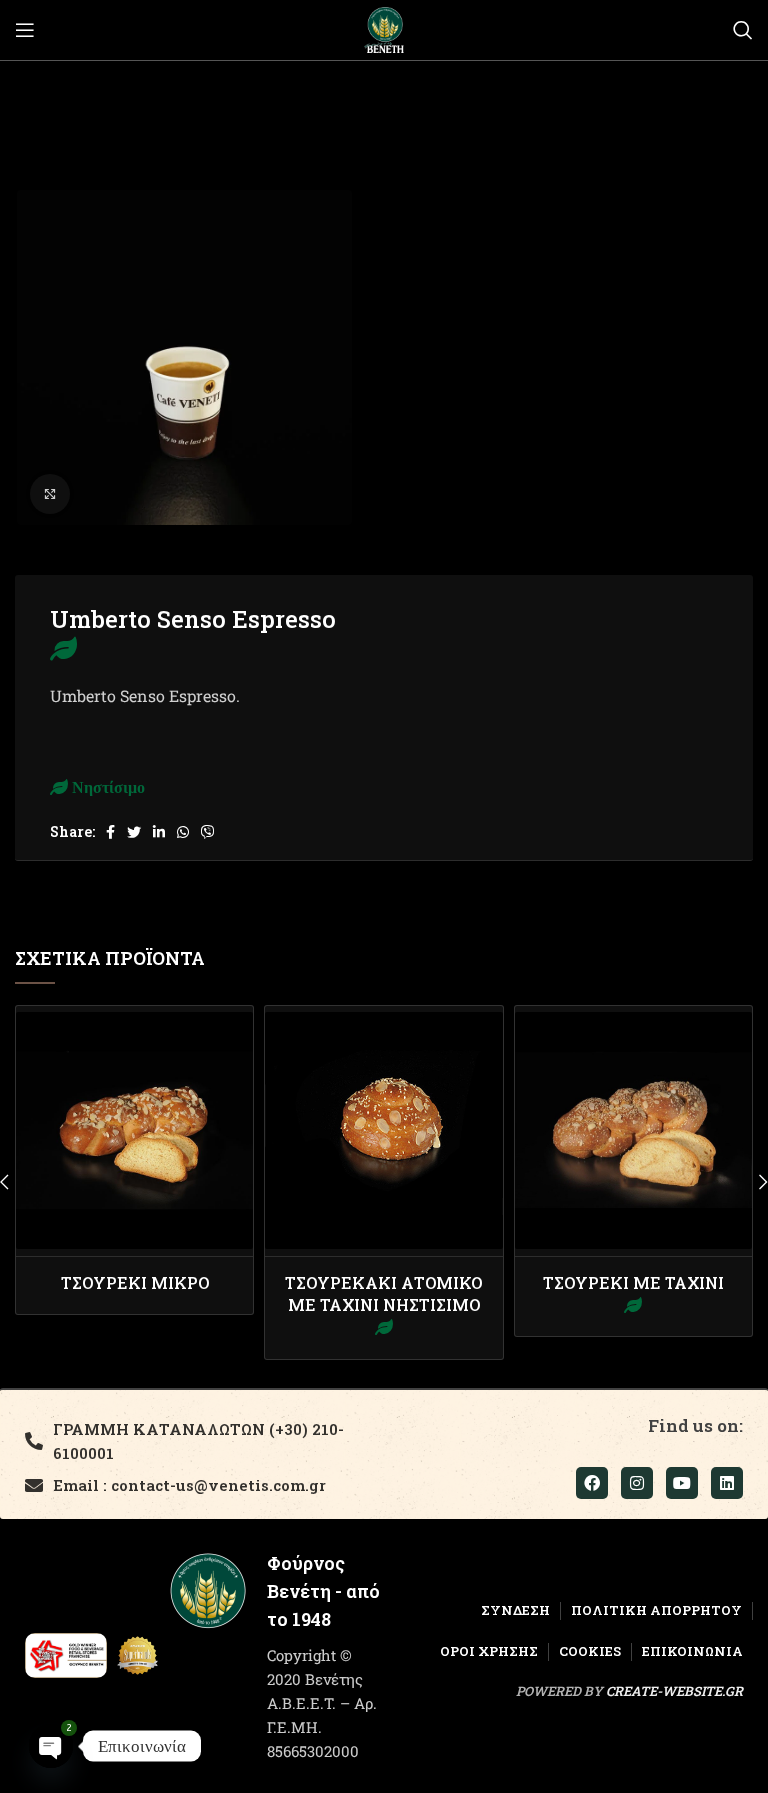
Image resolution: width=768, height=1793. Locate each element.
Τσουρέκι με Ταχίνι (633, 1282)
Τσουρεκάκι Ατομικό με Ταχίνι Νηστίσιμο (383, 1293)
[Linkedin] (727, 1483)
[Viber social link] (208, 832)
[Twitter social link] (134, 832)
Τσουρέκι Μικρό (135, 1282)
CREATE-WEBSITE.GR (674, 1691)
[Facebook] (592, 1483)
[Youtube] (682, 1483)
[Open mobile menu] (25, 30)
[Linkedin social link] (159, 832)
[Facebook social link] (110, 832)
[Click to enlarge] (50, 494)
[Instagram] (637, 1483)
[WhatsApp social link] (183, 832)
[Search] (743, 30)
